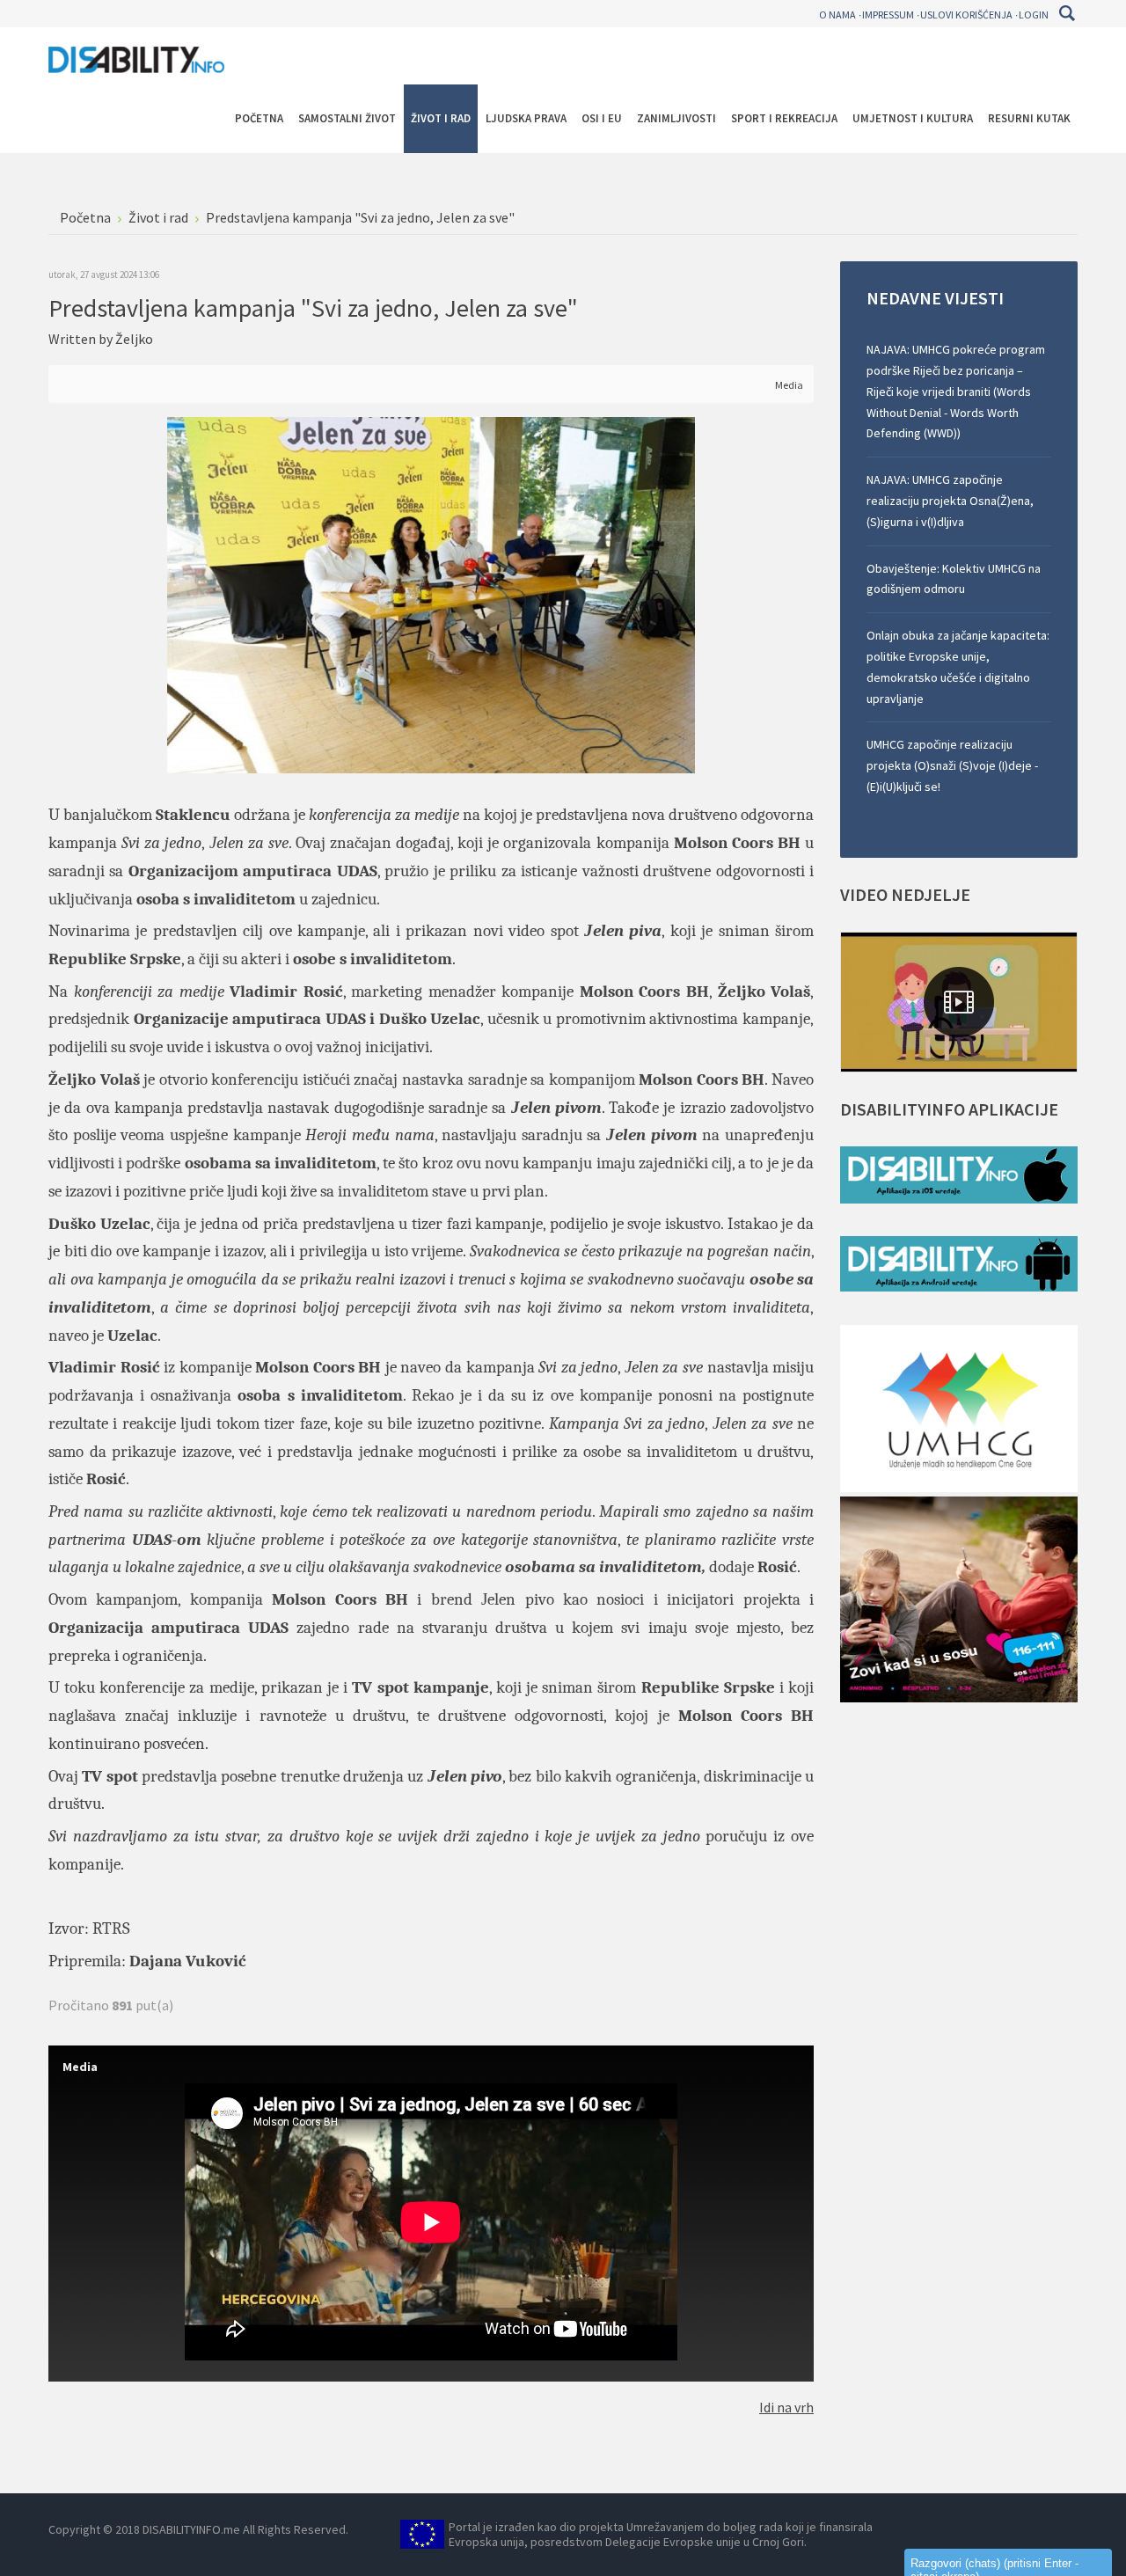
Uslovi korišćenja (966, 15)
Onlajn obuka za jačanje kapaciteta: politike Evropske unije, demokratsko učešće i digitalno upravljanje (958, 666)
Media (789, 385)
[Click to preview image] (431, 594)
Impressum (888, 15)
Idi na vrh (786, 2407)
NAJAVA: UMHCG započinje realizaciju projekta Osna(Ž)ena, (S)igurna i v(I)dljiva (950, 501)
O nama (837, 15)
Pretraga (1067, 13)
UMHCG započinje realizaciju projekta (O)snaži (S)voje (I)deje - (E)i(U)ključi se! (952, 765)
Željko (134, 339)
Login (1034, 15)
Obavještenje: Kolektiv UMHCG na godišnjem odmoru (954, 579)
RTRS (111, 1928)
